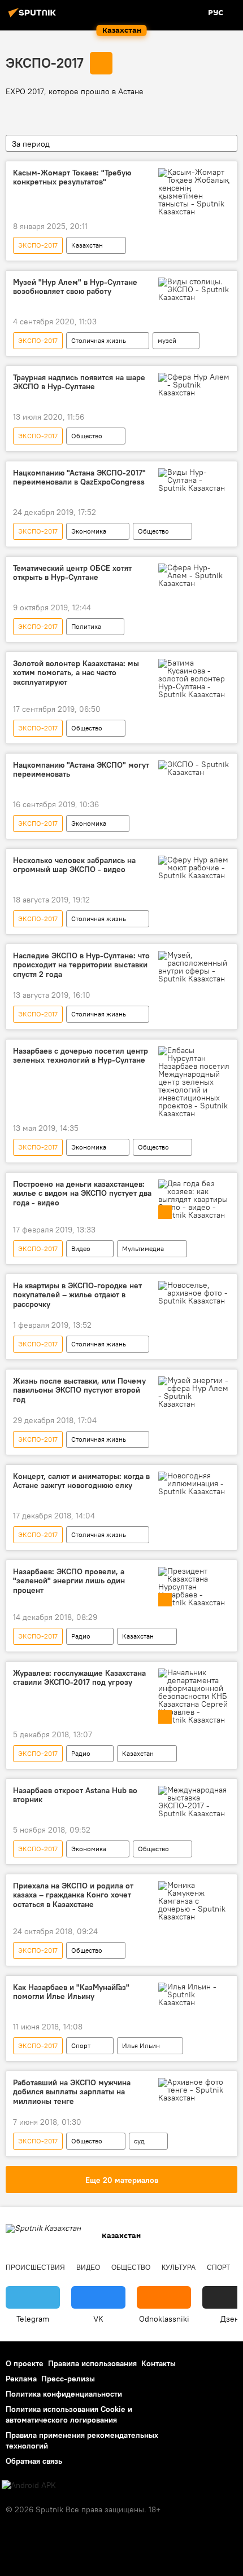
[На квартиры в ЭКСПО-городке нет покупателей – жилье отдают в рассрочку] (194, 1293)
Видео (81, 1249)
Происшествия (35, 2267)
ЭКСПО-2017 (45, 63)
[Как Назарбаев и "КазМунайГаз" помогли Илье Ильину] (194, 1994)
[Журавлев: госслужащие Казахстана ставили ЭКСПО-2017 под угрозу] (194, 1696)
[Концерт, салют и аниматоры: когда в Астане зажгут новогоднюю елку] (194, 1483)
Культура (179, 2267)
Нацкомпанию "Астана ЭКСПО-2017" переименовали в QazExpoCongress (79, 478)
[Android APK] (29, 2485)
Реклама (21, 2379)
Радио (81, 1636)
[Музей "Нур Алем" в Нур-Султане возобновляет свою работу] (194, 289)
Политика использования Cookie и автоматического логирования (69, 2414)
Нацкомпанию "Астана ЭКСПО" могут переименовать (81, 770)
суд (139, 2141)
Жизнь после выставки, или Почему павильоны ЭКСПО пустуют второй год (79, 1391)
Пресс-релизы (68, 2379)
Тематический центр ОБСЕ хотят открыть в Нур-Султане (72, 573)
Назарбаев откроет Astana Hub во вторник (75, 1795)
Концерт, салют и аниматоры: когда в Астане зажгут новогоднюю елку (81, 1481)
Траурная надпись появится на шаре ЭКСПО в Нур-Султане (79, 382)
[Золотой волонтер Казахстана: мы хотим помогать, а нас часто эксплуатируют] (194, 679)
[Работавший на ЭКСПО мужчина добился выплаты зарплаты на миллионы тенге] (194, 2090)
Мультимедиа (143, 1249)
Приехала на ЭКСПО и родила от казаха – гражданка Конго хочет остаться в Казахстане (73, 1895)
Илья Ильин (141, 2046)
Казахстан (87, 245)
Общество (87, 436)
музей (167, 340)
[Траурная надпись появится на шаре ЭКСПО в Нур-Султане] (194, 385)
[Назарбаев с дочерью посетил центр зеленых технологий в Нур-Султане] (194, 1082)
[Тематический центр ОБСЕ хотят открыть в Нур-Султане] (194, 575)
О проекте (25, 2363)
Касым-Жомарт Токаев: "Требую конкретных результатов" (72, 178)
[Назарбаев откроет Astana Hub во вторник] (194, 1802)
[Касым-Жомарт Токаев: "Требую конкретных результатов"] (194, 192)
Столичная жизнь (99, 340)
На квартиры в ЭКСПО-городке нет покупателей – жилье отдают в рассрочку (77, 1295)
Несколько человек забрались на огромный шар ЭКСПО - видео (74, 865)
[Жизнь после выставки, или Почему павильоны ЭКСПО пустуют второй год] (194, 1392)
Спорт (81, 2046)
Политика (86, 626)
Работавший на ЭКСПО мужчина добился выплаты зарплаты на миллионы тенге (72, 2092)
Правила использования (92, 2363)
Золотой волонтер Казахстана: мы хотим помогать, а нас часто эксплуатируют (76, 673)
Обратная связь (34, 2461)
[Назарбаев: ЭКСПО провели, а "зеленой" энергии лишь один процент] (194, 1587)
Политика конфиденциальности (64, 2394)
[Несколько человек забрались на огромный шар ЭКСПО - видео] (194, 868)
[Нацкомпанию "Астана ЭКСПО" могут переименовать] (194, 768)
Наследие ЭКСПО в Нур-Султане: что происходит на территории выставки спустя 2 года (81, 965)
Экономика (89, 531)
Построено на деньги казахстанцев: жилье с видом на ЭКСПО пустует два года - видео (82, 1194)
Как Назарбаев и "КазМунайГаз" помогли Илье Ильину (71, 1992)
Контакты (159, 2363)
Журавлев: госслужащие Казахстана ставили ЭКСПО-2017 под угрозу (79, 1678)
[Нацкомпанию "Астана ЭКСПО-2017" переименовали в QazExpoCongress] (194, 480)
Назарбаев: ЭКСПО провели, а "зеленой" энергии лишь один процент (69, 1581)
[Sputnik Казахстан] (34, 17)
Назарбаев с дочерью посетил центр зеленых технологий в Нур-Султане (81, 1056)
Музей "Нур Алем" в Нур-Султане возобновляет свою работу (75, 287)
